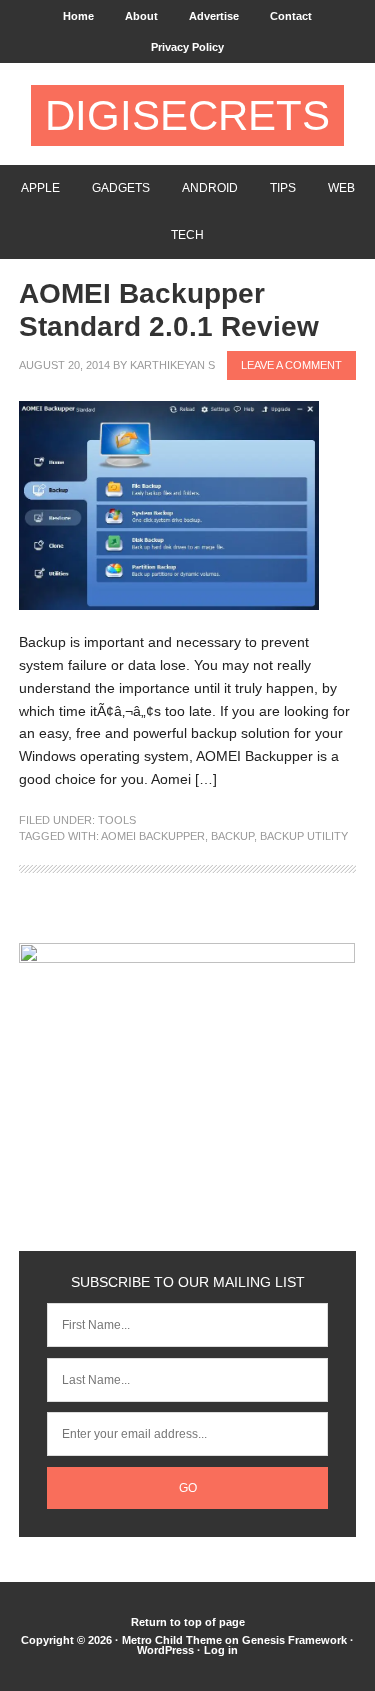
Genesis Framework (294, 1640)
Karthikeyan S (172, 365)
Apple (40, 188)
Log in (221, 1650)
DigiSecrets (187, 115)
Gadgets (121, 188)
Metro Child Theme (172, 1640)
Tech (187, 235)
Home (78, 16)
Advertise (214, 16)
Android (210, 188)
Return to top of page (188, 1622)
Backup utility (304, 836)
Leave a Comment (291, 365)
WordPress (165, 1650)
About (141, 16)
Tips (283, 188)
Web (341, 188)
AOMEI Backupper (153, 836)
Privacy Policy (187, 47)
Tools (117, 820)
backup (232, 836)
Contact (291, 16)
